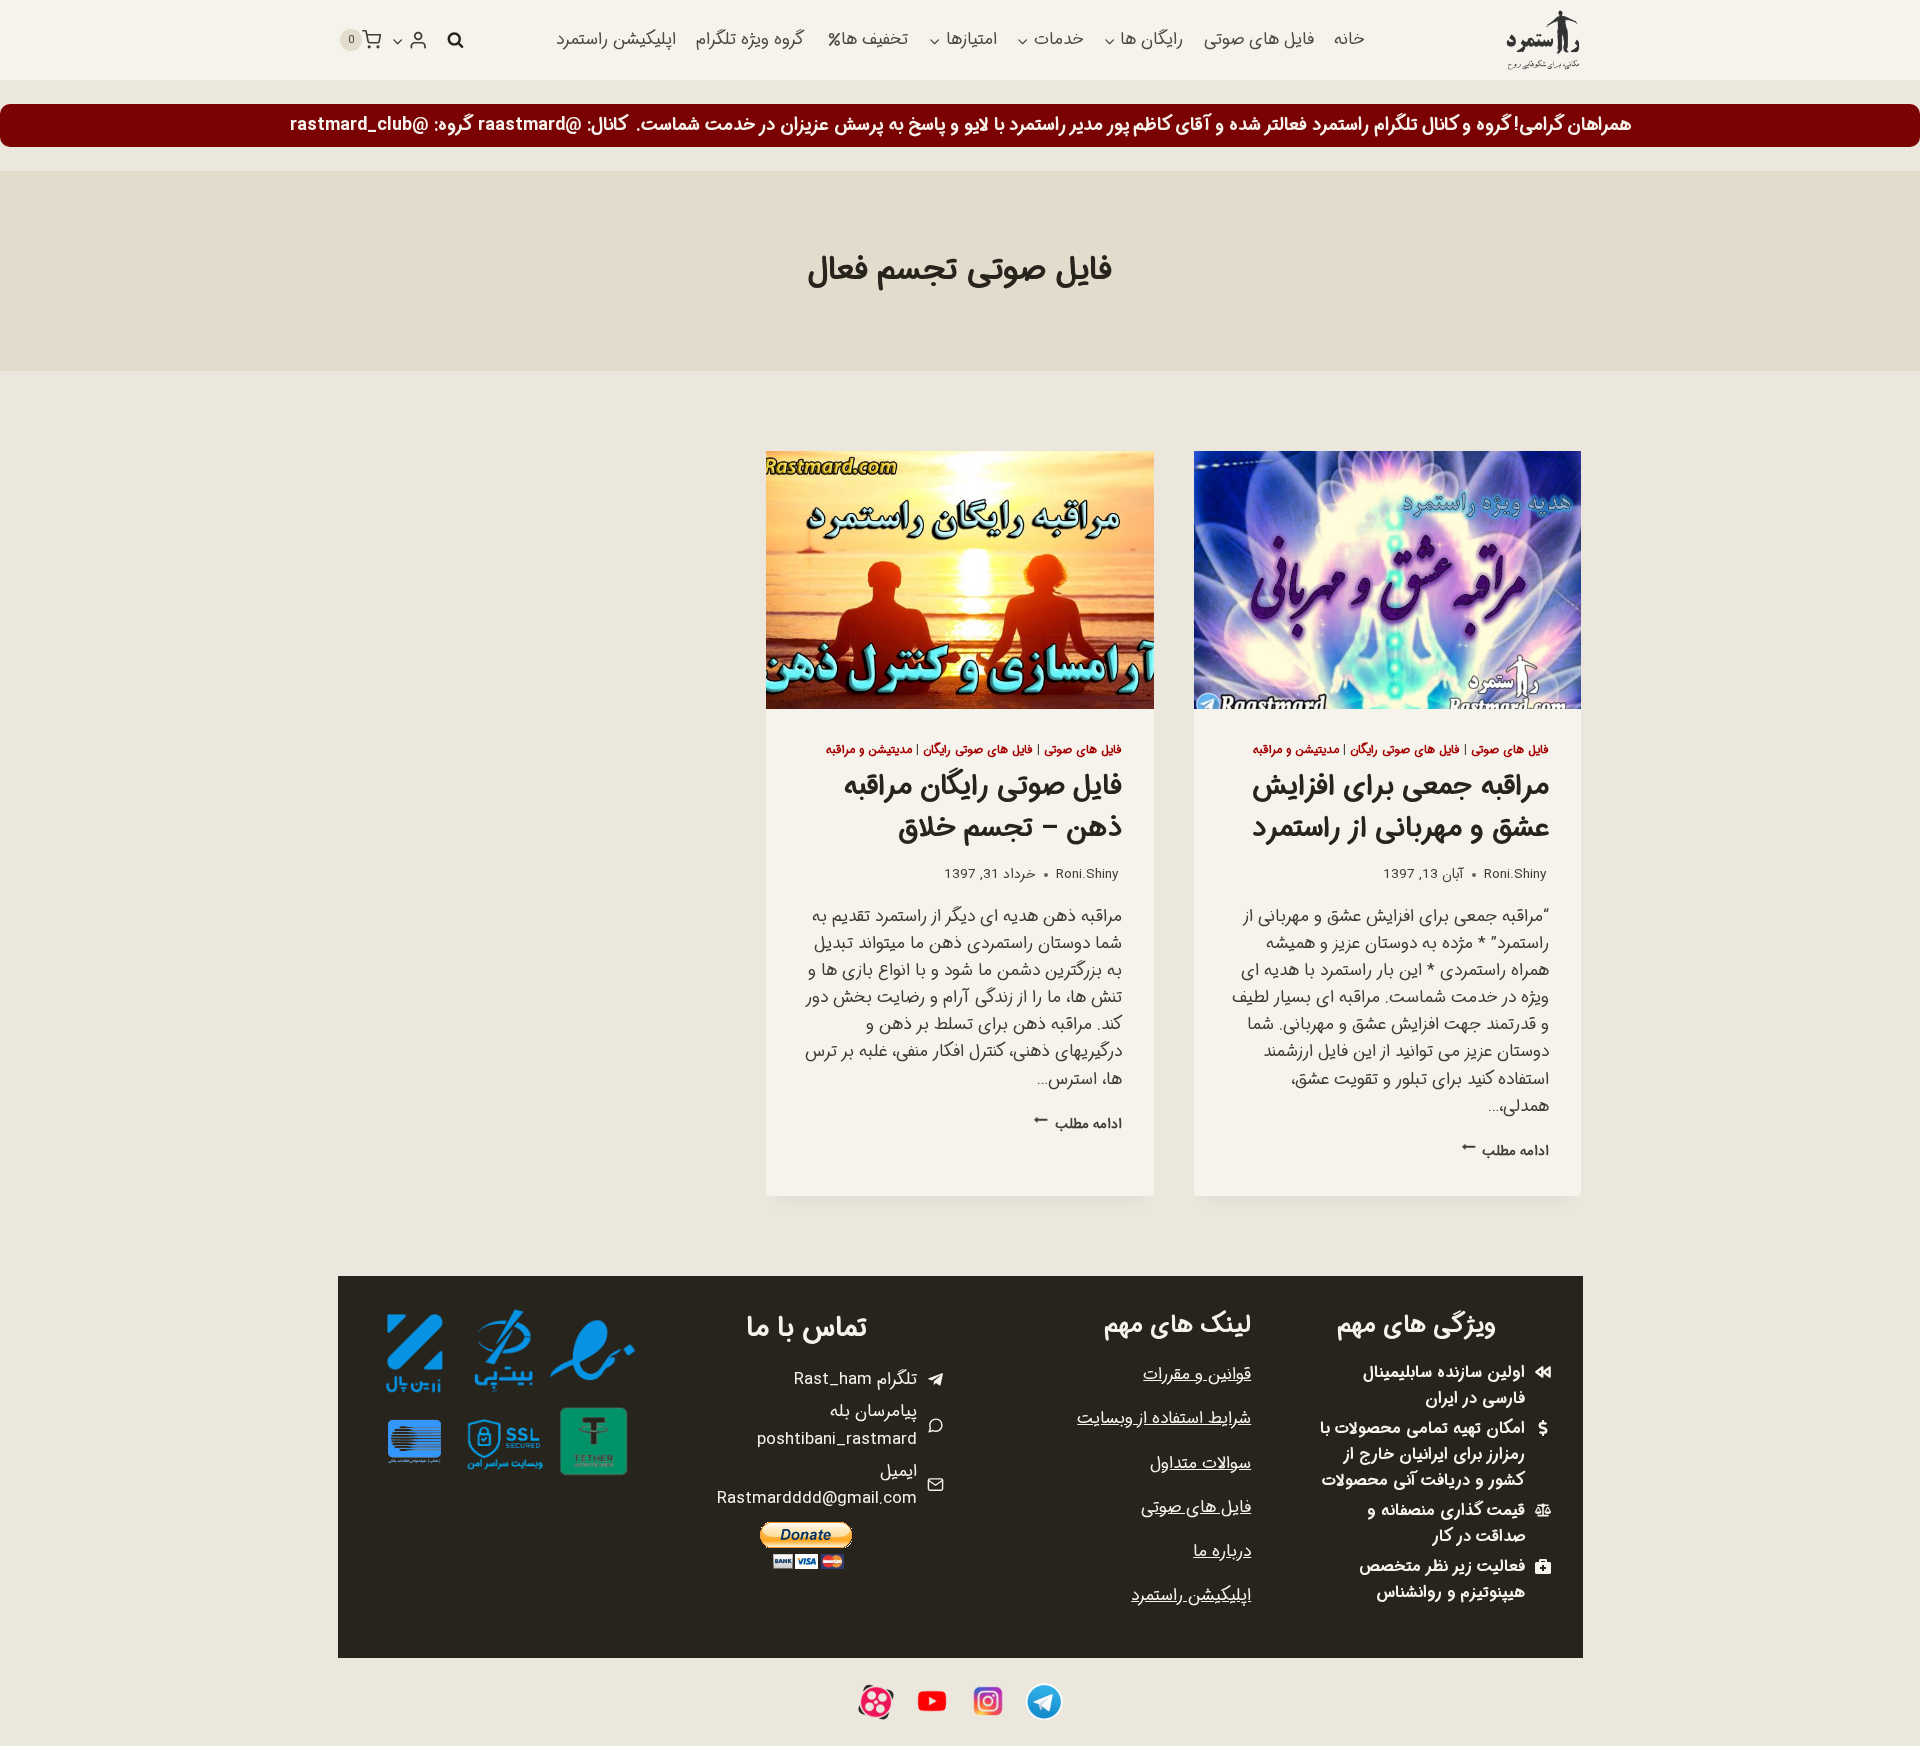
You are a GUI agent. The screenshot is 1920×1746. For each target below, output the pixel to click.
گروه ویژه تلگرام (750, 39)
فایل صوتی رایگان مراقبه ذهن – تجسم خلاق (982, 808)
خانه (1349, 39)
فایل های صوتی (1259, 39)
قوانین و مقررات (1197, 1374)
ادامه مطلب (1505, 1151)
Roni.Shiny (1515, 874)
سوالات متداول (1200, 1463)
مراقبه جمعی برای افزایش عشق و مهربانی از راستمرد (1400, 808)
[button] (398, 40)
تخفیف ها (874, 39)
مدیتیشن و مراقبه (1296, 750)
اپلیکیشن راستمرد (616, 39)
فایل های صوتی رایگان (1405, 750)
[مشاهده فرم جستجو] (455, 40)
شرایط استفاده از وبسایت (1164, 1418)
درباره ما (1222, 1551)
